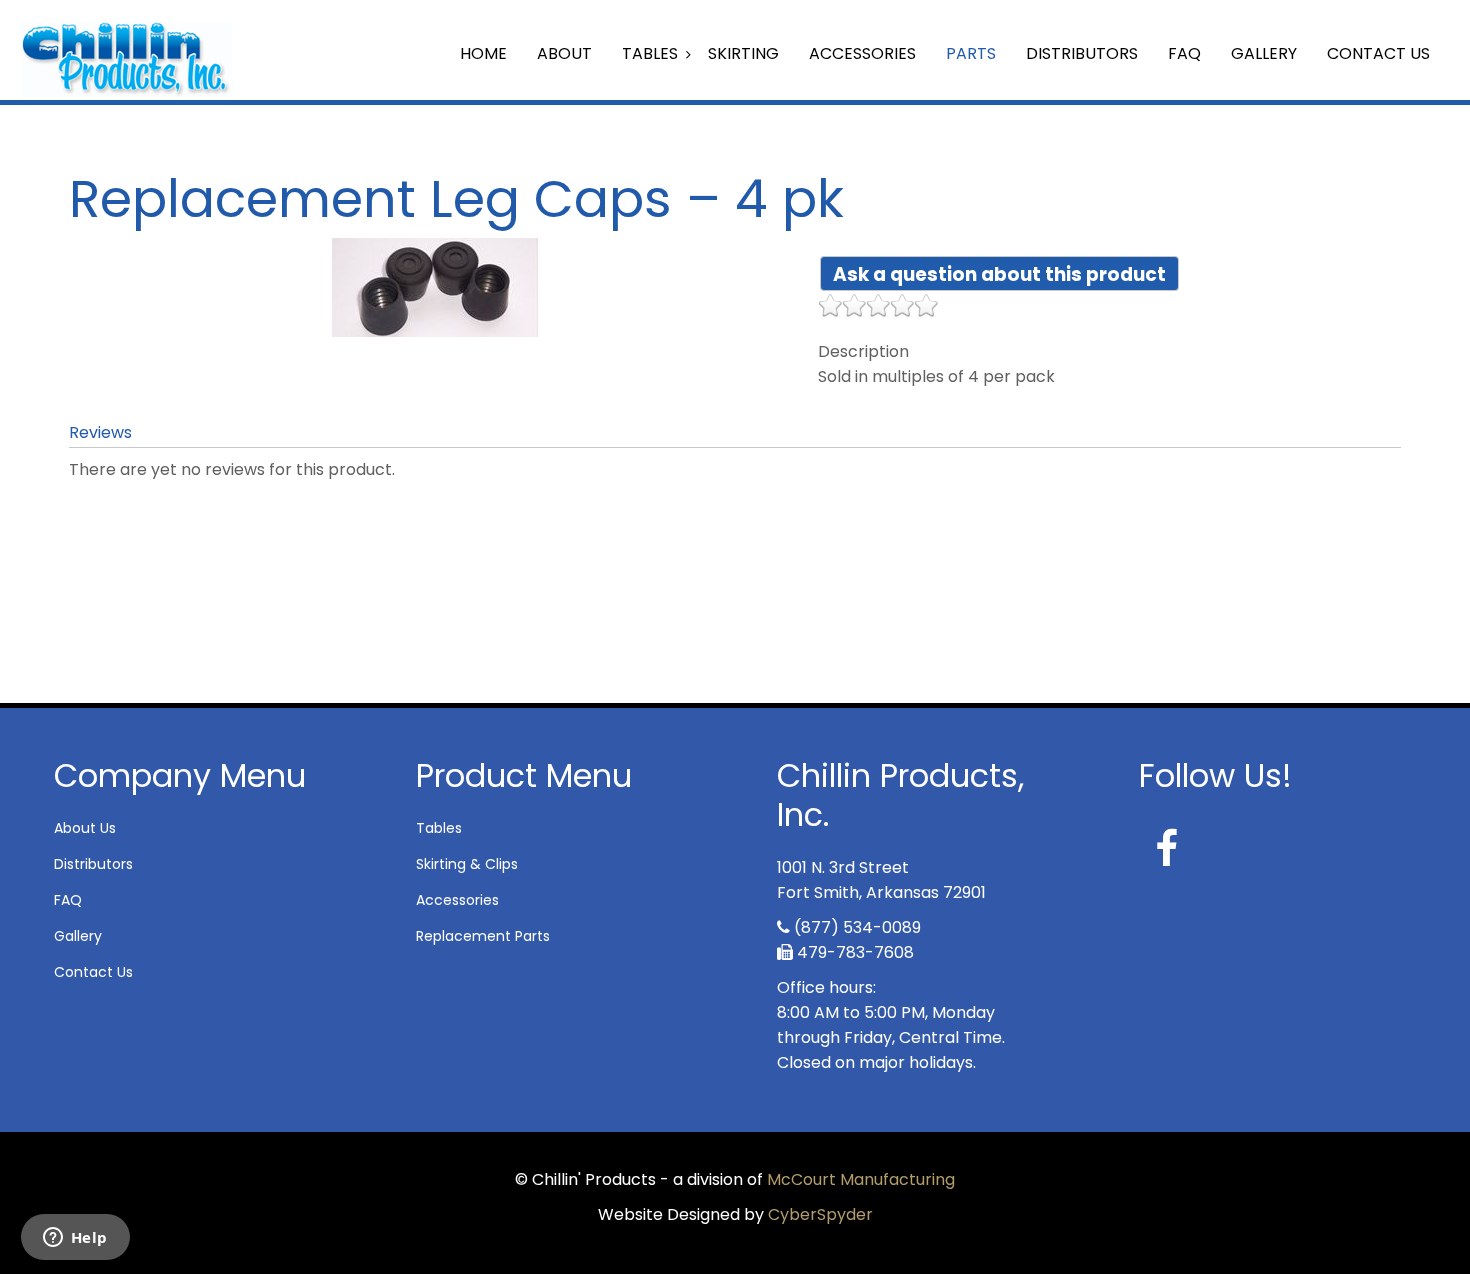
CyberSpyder (820, 1214)
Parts (971, 53)
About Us (85, 828)
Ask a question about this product (999, 274)
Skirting (743, 53)
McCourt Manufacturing (861, 1179)
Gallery (1264, 53)
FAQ (1184, 53)
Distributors (1082, 53)
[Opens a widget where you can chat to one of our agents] (75, 1239)
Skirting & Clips (467, 864)
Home (483, 53)
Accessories (862, 53)
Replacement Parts (483, 936)
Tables (650, 53)
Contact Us (1378, 53)
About (564, 53)
